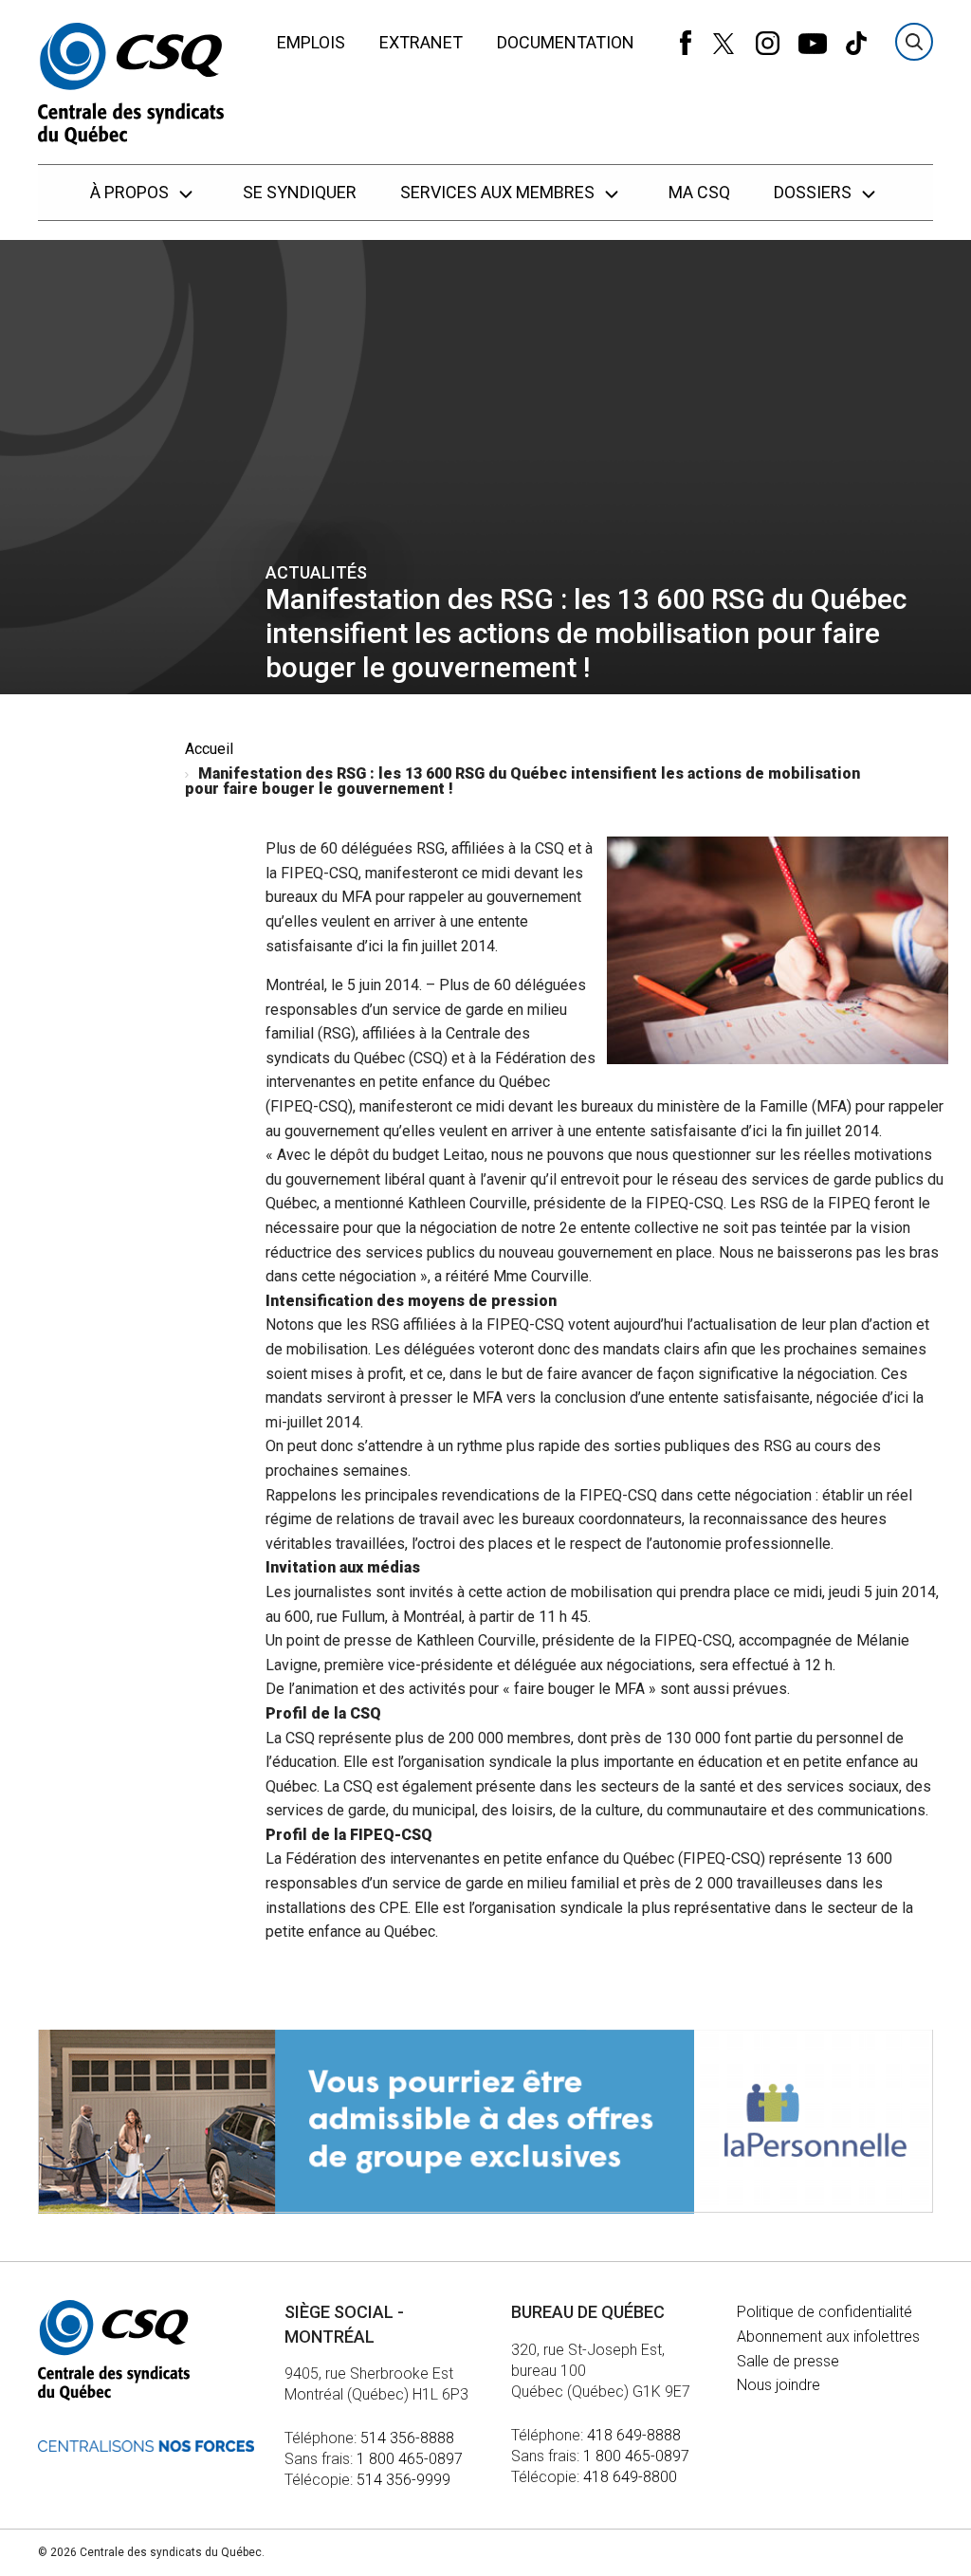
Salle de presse (788, 2361)
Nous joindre (779, 2385)
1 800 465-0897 (410, 2459)
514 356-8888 (407, 2438)
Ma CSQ (699, 192)
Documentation (566, 42)
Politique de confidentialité (824, 2312)
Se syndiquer (300, 192)
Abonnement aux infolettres (828, 2337)
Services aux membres (499, 192)
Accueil (209, 749)
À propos (131, 192)
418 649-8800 (630, 2477)
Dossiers (815, 192)
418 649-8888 (634, 2435)
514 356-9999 (403, 2480)
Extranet (421, 42)
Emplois (311, 42)
